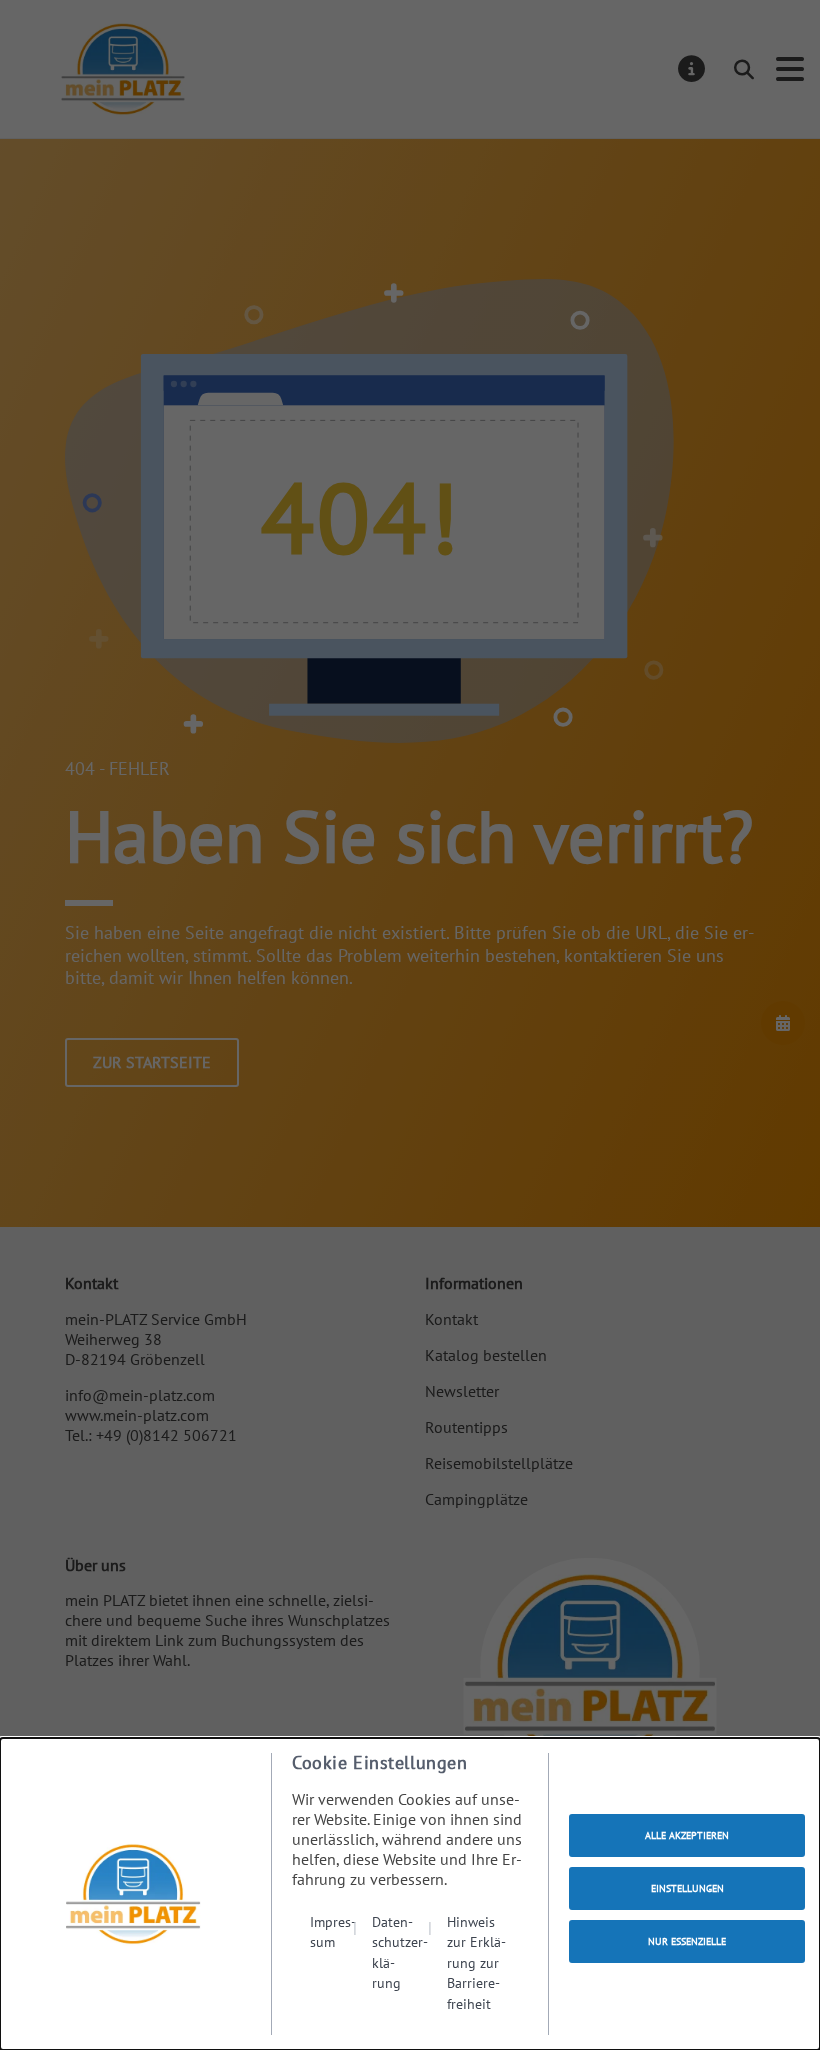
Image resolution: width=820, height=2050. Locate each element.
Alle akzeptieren (687, 1835)
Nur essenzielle (687, 1941)
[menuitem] (333, 1962)
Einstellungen (687, 1888)
